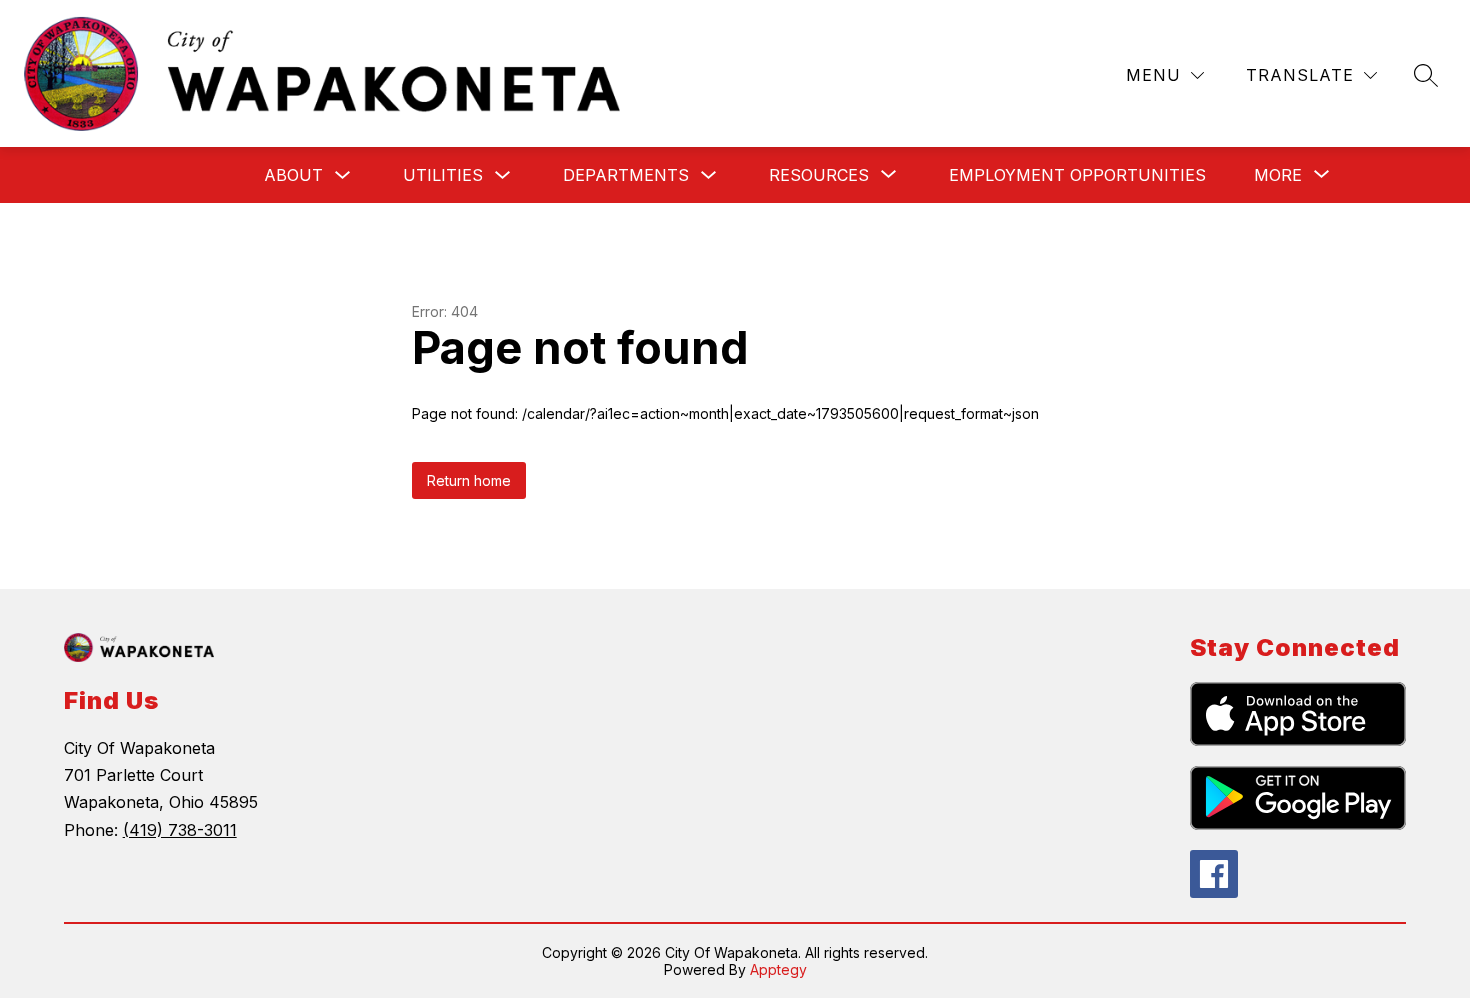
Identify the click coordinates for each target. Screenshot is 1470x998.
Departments (626, 175)
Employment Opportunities (1077, 175)
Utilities (443, 175)
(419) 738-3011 (180, 830)
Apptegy (778, 969)
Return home (469, 480)
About (293, 175)
